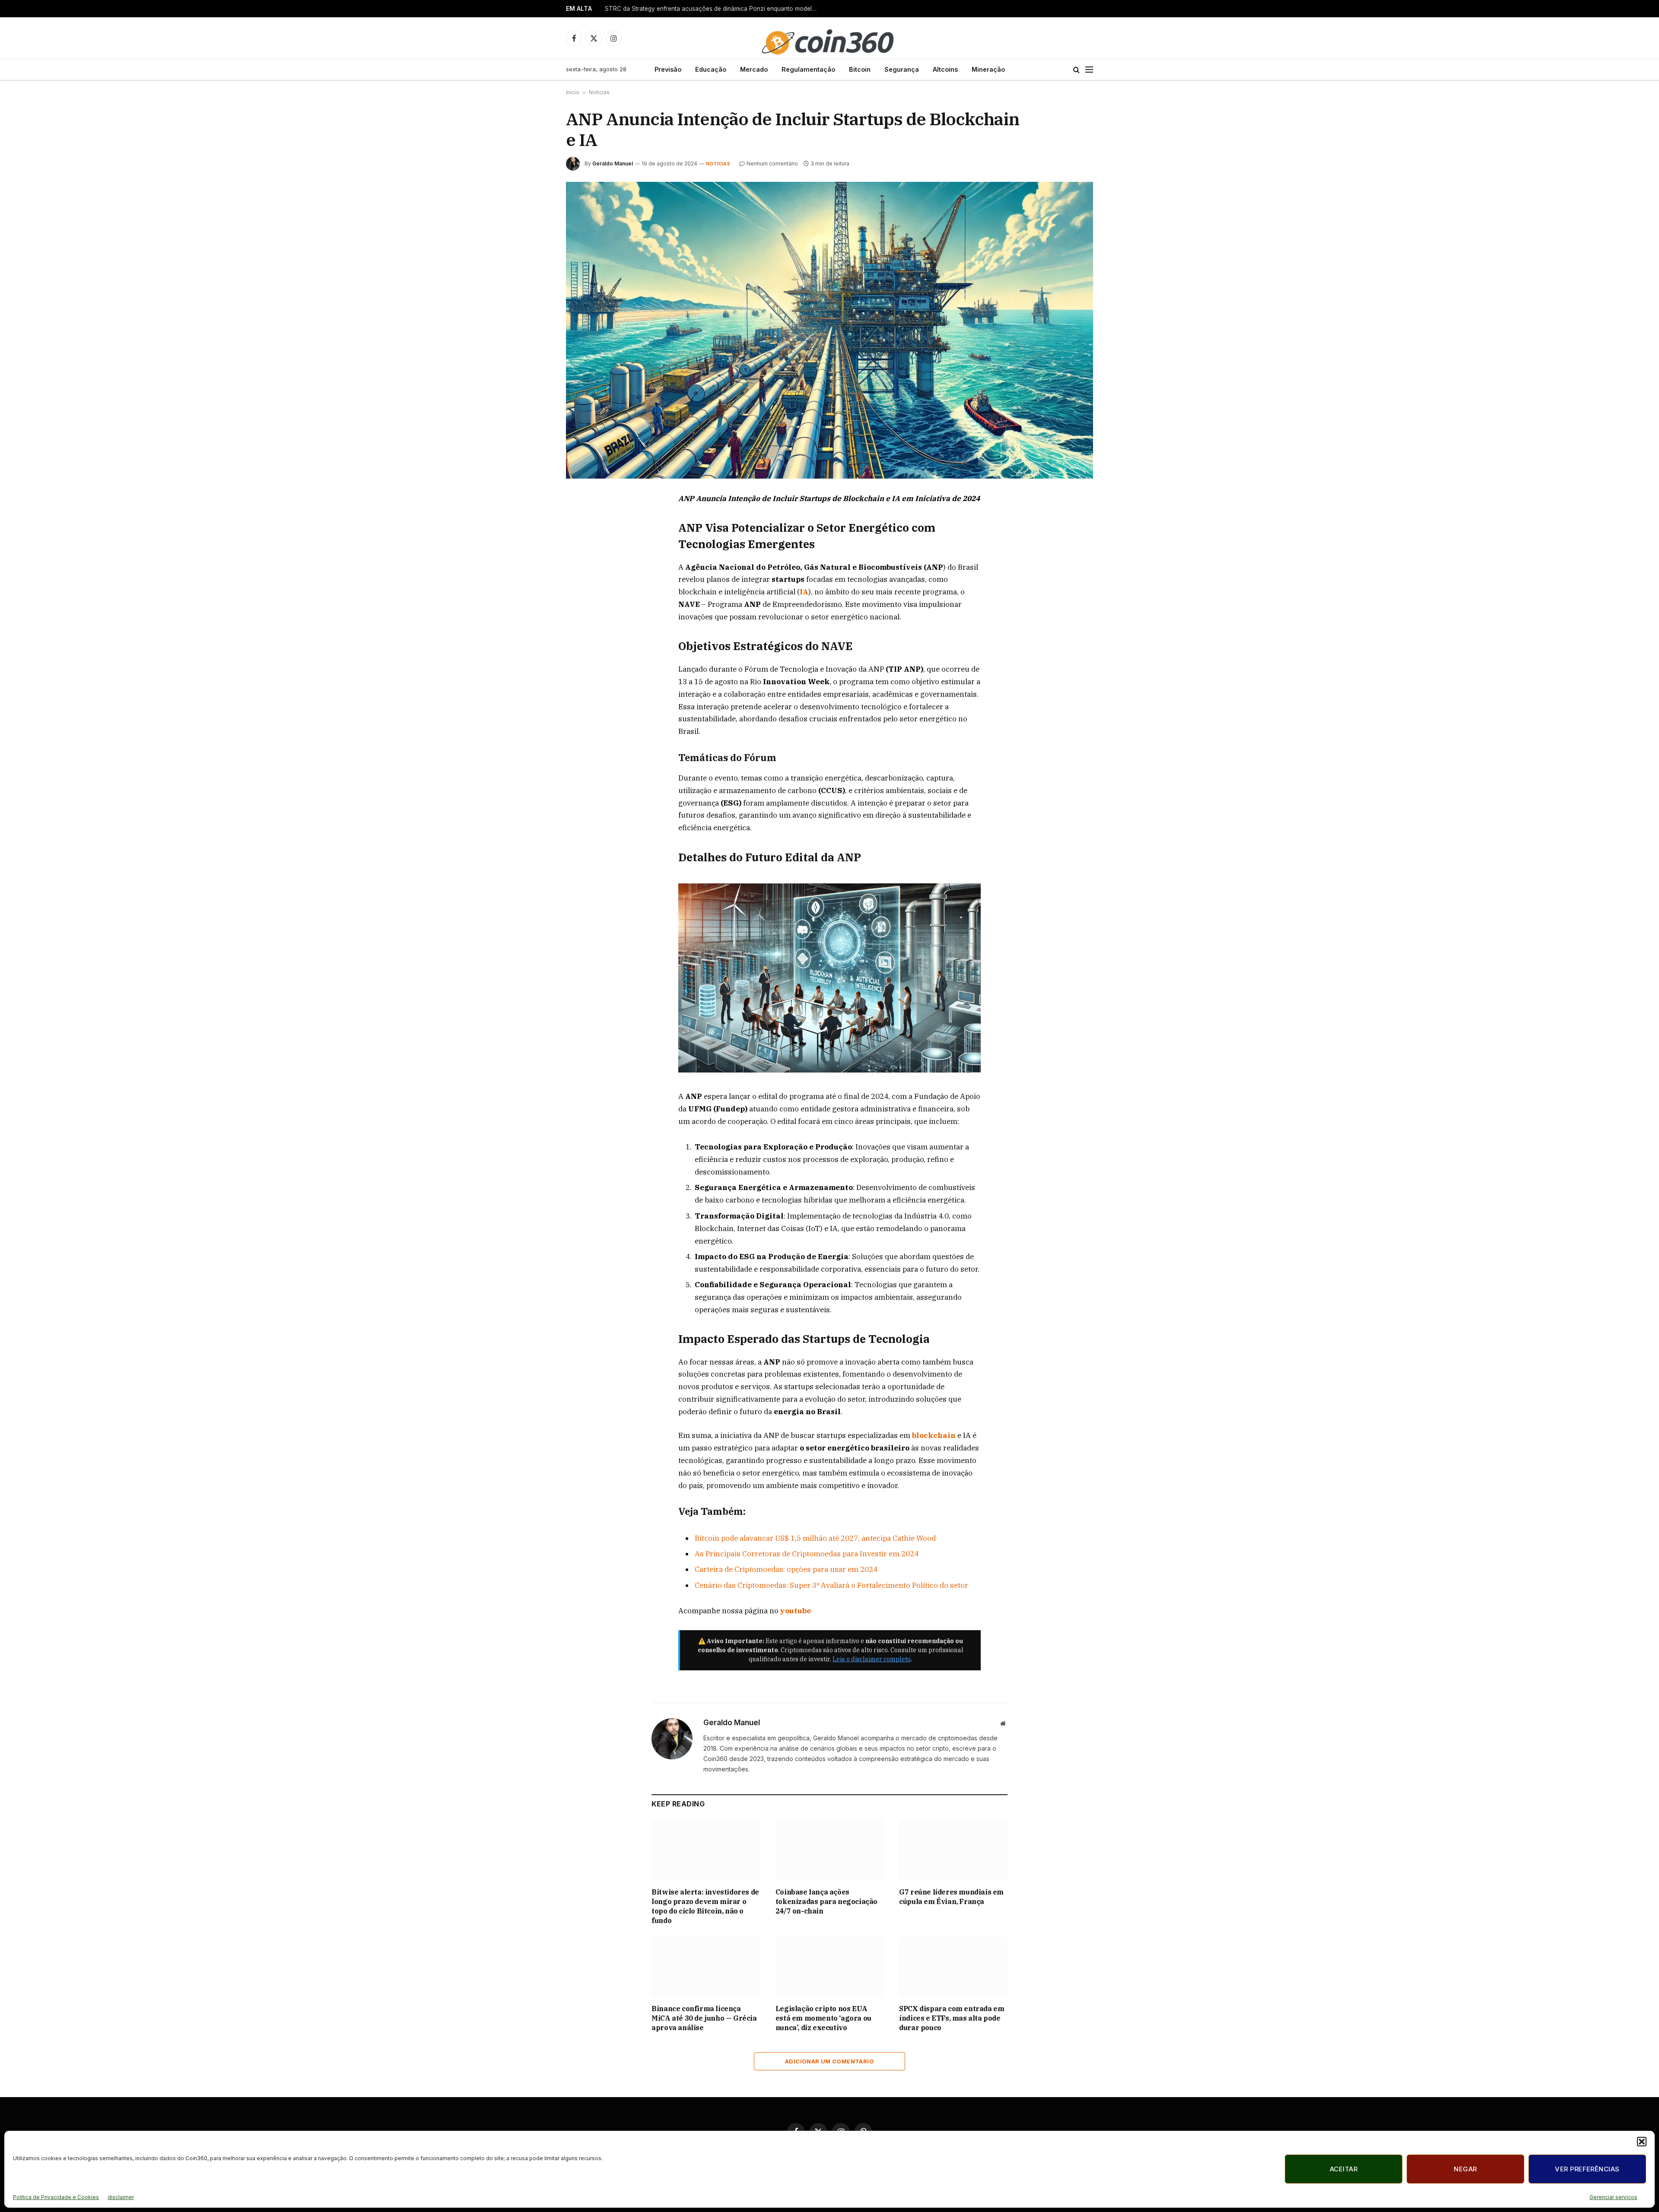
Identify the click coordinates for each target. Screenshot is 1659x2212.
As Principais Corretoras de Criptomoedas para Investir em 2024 (807, 1554)
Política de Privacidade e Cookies (56, 2197)
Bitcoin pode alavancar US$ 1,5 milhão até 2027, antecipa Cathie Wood (815, 1538)
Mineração (988, 69)
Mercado (754, 69)
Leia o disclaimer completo (872, 1659)
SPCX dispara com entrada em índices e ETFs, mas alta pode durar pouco (952, 2018)
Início (573, 92)
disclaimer (121, 2197)
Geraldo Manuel (613, 163)
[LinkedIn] (582, 560)
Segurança (902, 69)
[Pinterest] (582, 580)
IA (804, 592)
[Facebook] (582, 520)
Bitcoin (860, 69)
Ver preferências (1587, 2169)
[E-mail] (582, 600)
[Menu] (1089, 70)
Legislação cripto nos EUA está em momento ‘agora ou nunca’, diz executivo (823, 2018)
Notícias (599, 92)
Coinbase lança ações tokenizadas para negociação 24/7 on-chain (826, 1901)
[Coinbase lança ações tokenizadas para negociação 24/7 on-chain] (830, 1850)
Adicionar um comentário (829, 2061)
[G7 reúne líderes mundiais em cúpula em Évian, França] (953, 1850)
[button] (1642, 2142)
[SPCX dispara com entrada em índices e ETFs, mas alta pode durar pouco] (953, 1967)
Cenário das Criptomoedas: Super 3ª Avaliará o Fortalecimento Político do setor (831, 1585)
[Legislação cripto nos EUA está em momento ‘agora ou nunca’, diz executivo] (830, 1967)
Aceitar (1344, 2169)
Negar (1465, 2169)
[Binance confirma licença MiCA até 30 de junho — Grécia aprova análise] (706, 1967)
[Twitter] (582, 540)
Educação (711, 69)
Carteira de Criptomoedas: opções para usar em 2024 (786, 1569)
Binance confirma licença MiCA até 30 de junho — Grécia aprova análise (704, 2018)
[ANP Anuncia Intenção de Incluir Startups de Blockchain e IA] (829, 330)
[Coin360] (829, 38)
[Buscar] (1076, 70)
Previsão (668, 69)
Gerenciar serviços (1613, 2197)
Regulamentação (808, 69)
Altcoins (945, 69)
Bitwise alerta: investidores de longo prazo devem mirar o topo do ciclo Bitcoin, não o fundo (705, 1906)
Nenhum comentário (772, 163)
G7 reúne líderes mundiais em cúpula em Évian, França (951, 1897)
